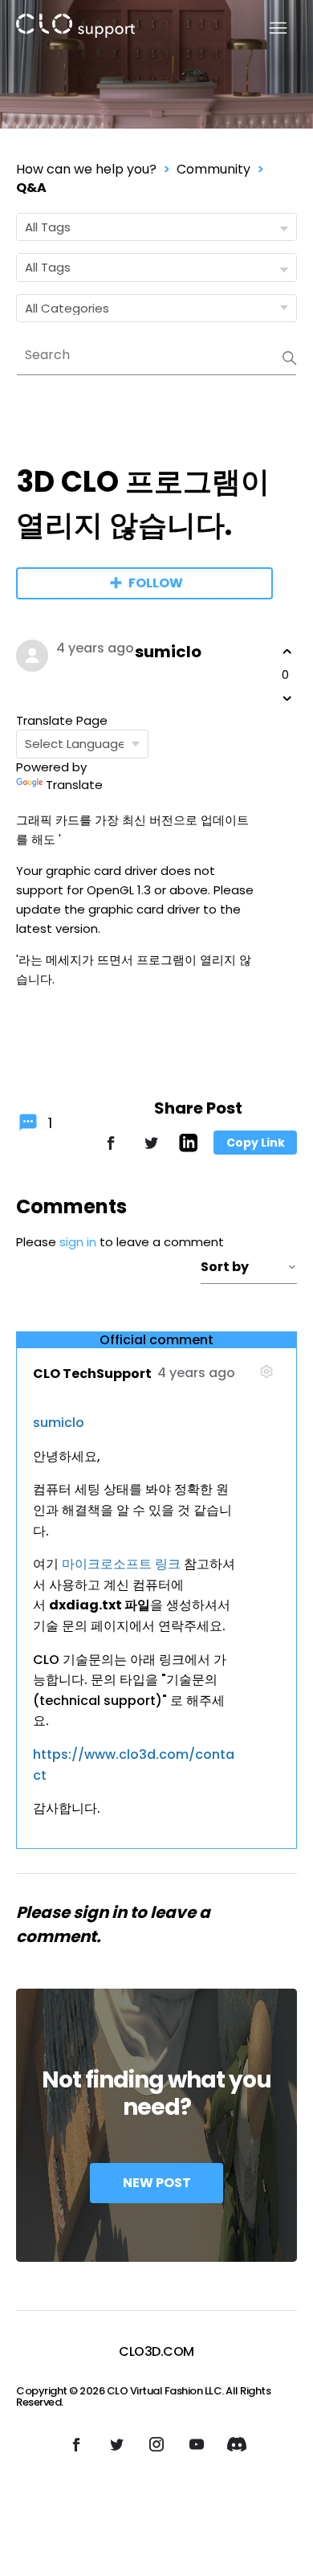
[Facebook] (111, 1150)
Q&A (31, 188)
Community (213, 169)
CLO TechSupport (92, 1374)
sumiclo (168, 652)
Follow (156, 583)
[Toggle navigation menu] (268, 29)
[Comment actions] (266, 1378)
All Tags (48, 227)
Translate (74, 785)
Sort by (225, 1267)
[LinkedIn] (188, 1148)
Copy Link (256, 1143)
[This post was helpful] (287, 652)
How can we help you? (86, 169)
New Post (157, 2183)
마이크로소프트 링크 (121, 1564)
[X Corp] (151, 1150)
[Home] (75, 29)
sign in (78, 1242)
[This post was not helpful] (287, 698)
